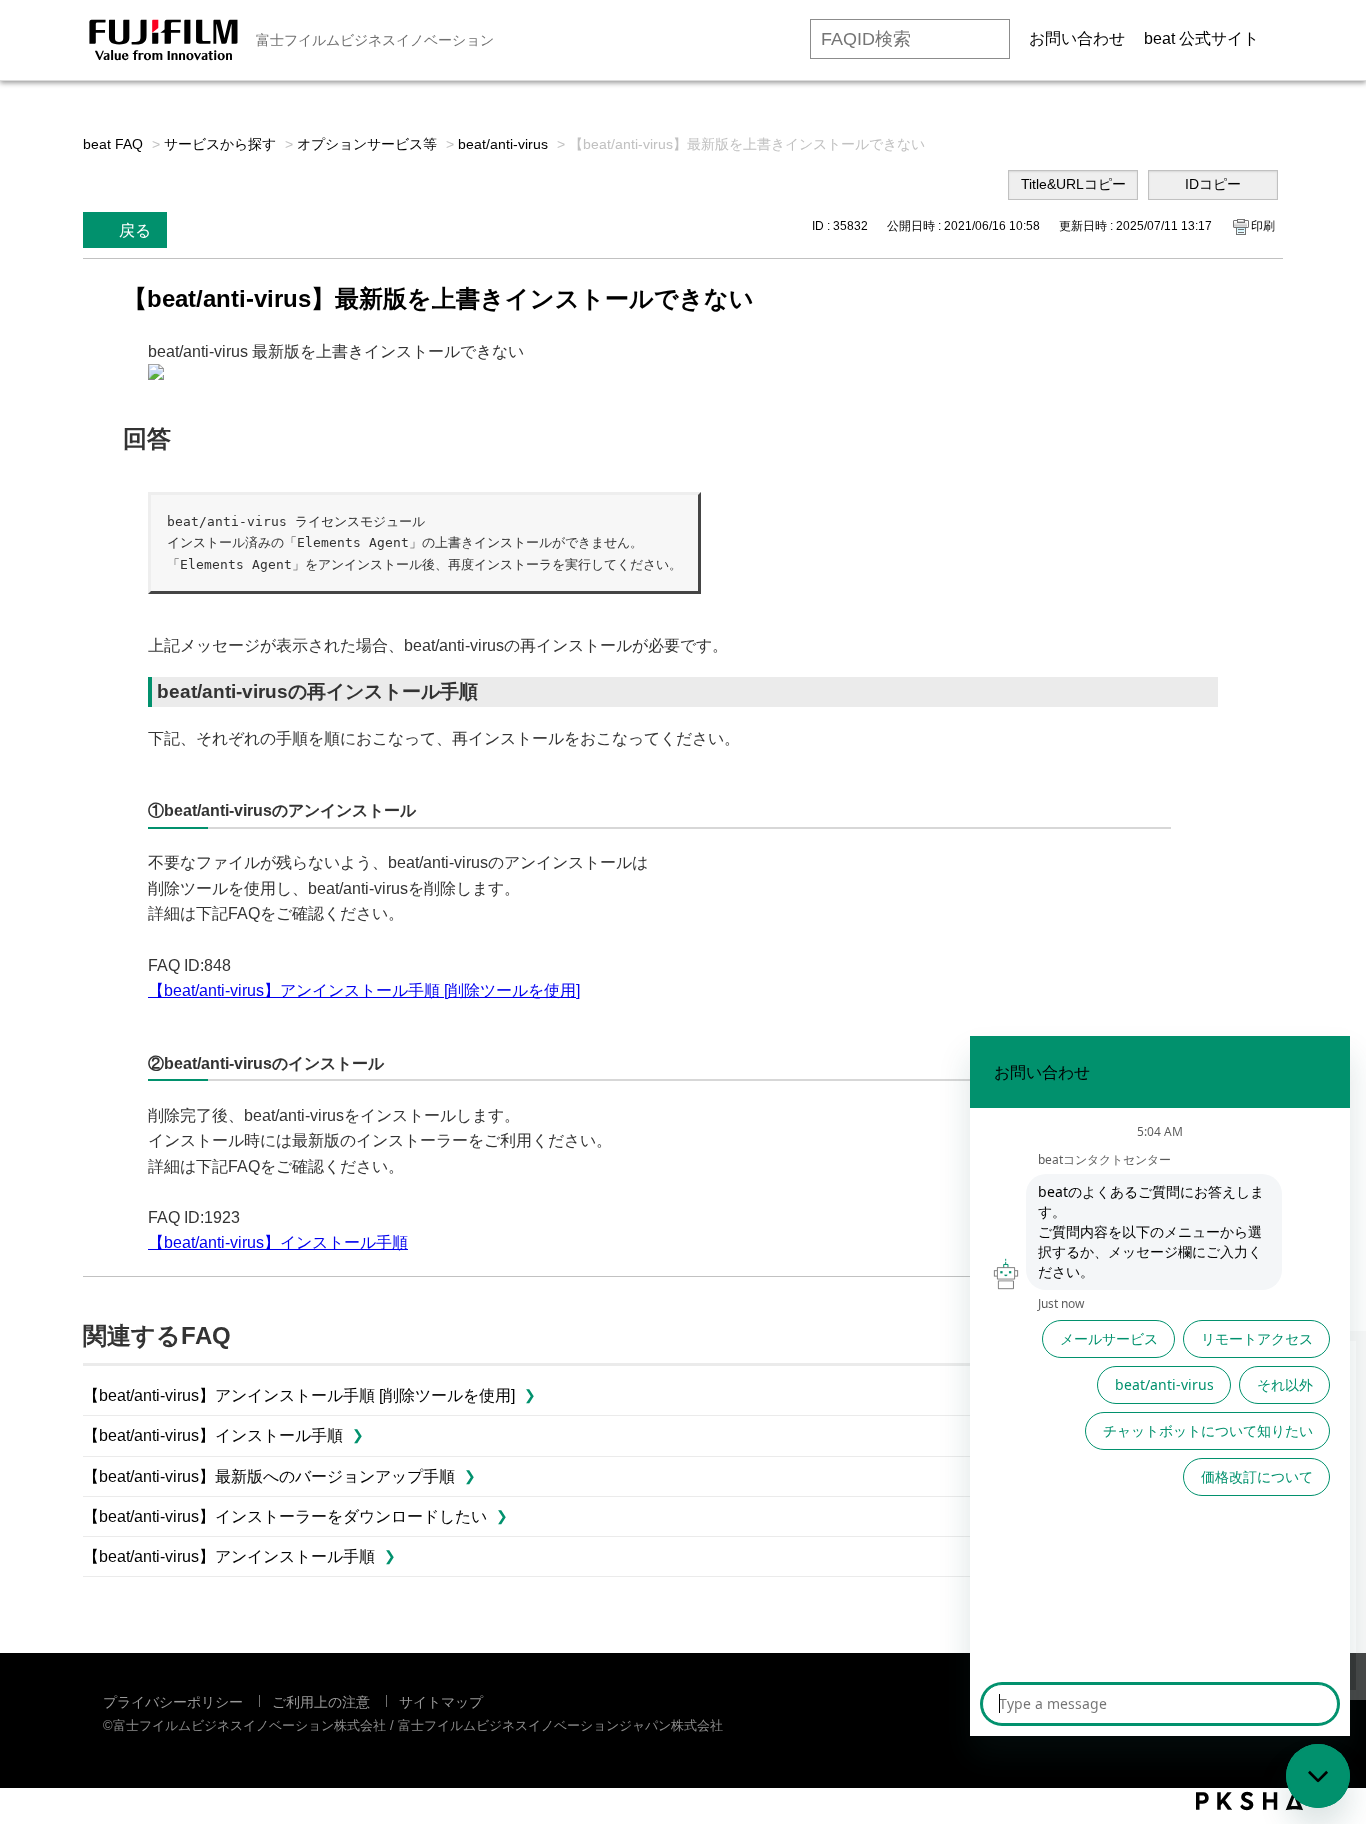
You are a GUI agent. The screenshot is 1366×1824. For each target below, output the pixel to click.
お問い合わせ (1077, 38)
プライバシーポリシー (173, 1702)
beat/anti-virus (503, 144)
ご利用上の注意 (321, 1702)
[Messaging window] (1160, 1386)
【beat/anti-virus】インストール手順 (278, 1242)
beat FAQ (113, 144)
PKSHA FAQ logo (1249, 1801)
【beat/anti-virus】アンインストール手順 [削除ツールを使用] (364, 990)
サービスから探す (220, 144)
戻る (135, 230)
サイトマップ (441, 1702)
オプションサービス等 (367, 144)
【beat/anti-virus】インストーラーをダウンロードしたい (285, 1516)
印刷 (1263, 226)
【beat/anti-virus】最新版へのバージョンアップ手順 (269, 1476)
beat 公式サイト (1201, 38)
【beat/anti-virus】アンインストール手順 (229, 1556)
